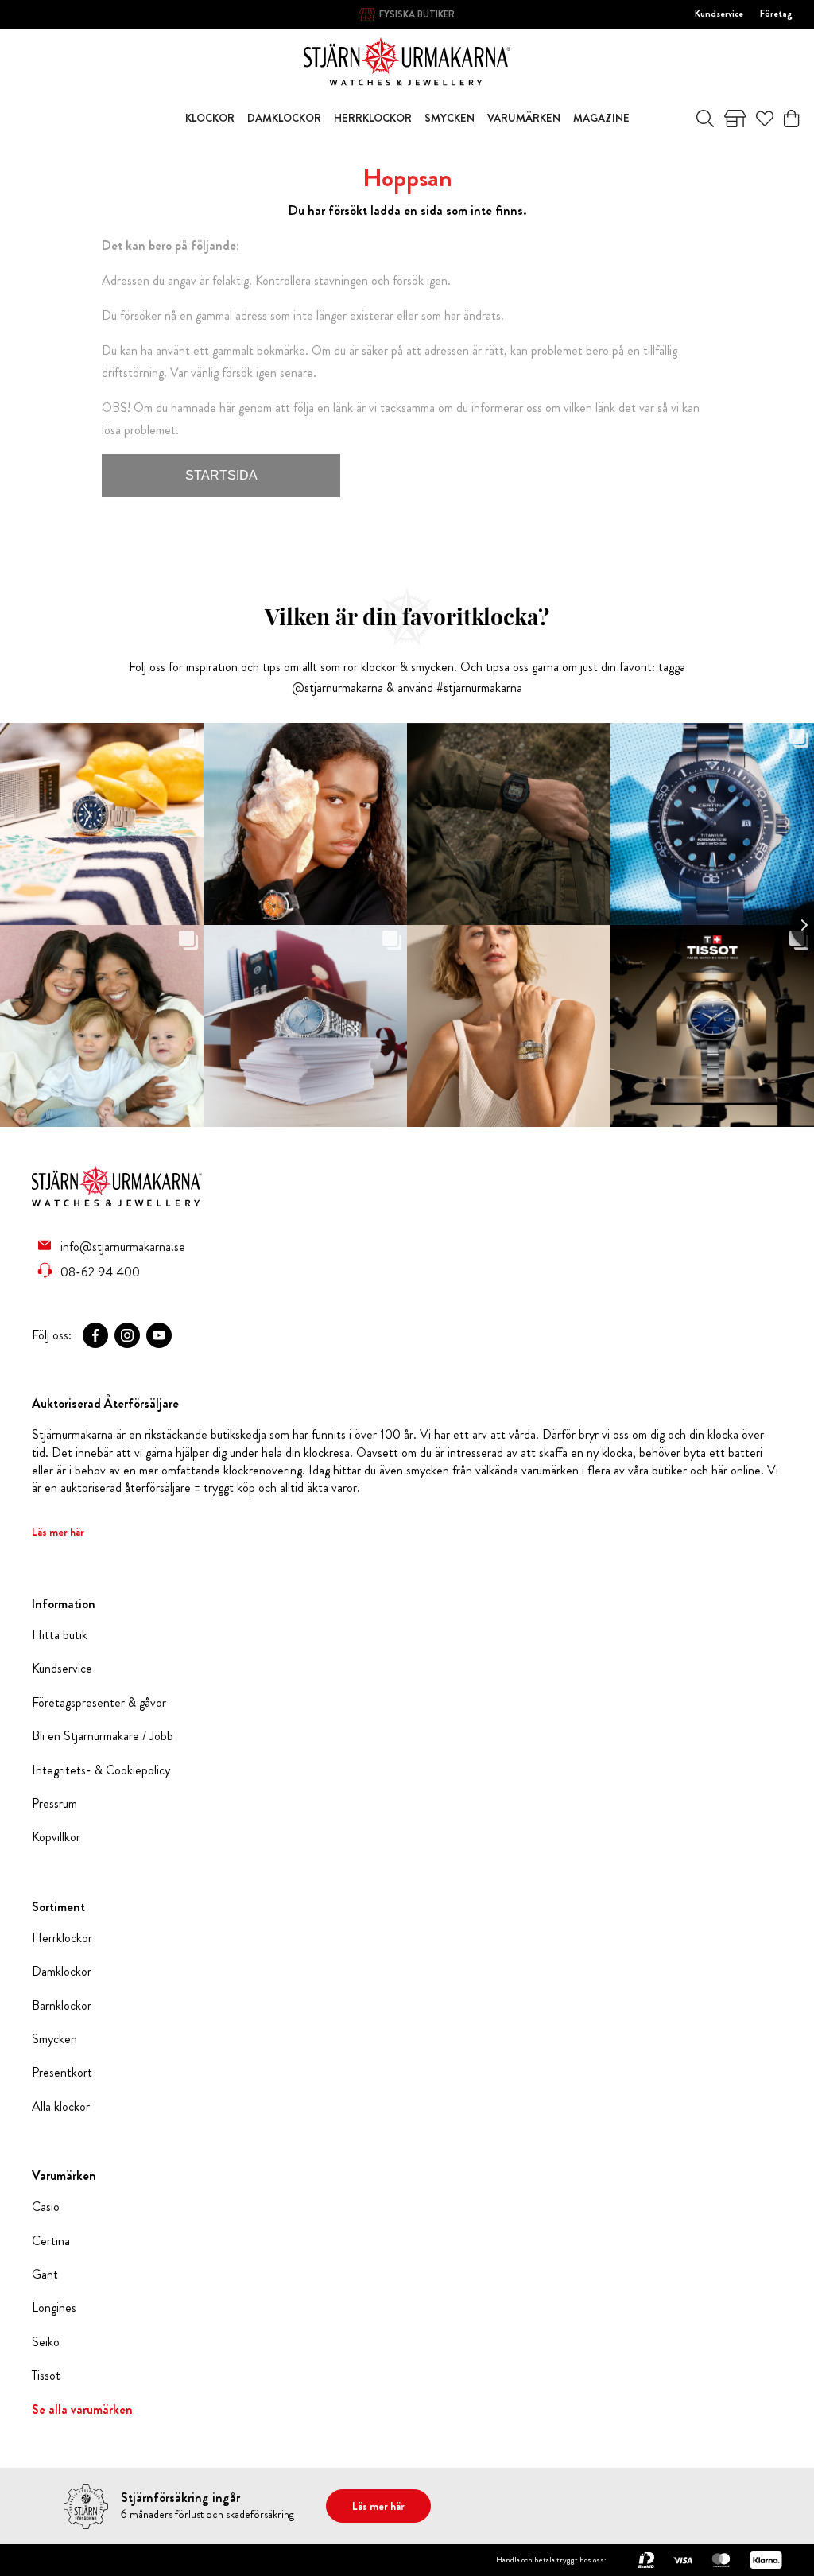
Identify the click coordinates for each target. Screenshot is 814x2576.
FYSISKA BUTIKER (417, 14)
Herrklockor (62, 1938)
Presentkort (62, 2073)
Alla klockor (61, 2107)
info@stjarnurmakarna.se (123, 1246)
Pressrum (54, 1804)
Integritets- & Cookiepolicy (101, 1770)
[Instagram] (127, 1335)
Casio (46, 2207)
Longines (54, 2308)
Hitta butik (60, 1635)
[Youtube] (159, 1335)
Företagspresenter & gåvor (99, 1703)
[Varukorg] (791, 119)
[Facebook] (95, 1335)
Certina (51, 2241)
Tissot (46, 2376)
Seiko (46, 2342)
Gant (45, 2275)
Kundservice (719, 14)
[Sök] (705, 119)
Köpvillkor (56, 1837)
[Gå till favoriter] (765, 119)
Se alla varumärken (82, 2410)
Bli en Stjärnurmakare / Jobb (103, 1736)
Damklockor (62, 1972)
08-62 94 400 (100, 1272)
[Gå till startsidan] (407, 60)
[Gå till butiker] (735, 119)
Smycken (54, 2039)
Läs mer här (58, 1532)
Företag (776, 14)
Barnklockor (62, 2006)
